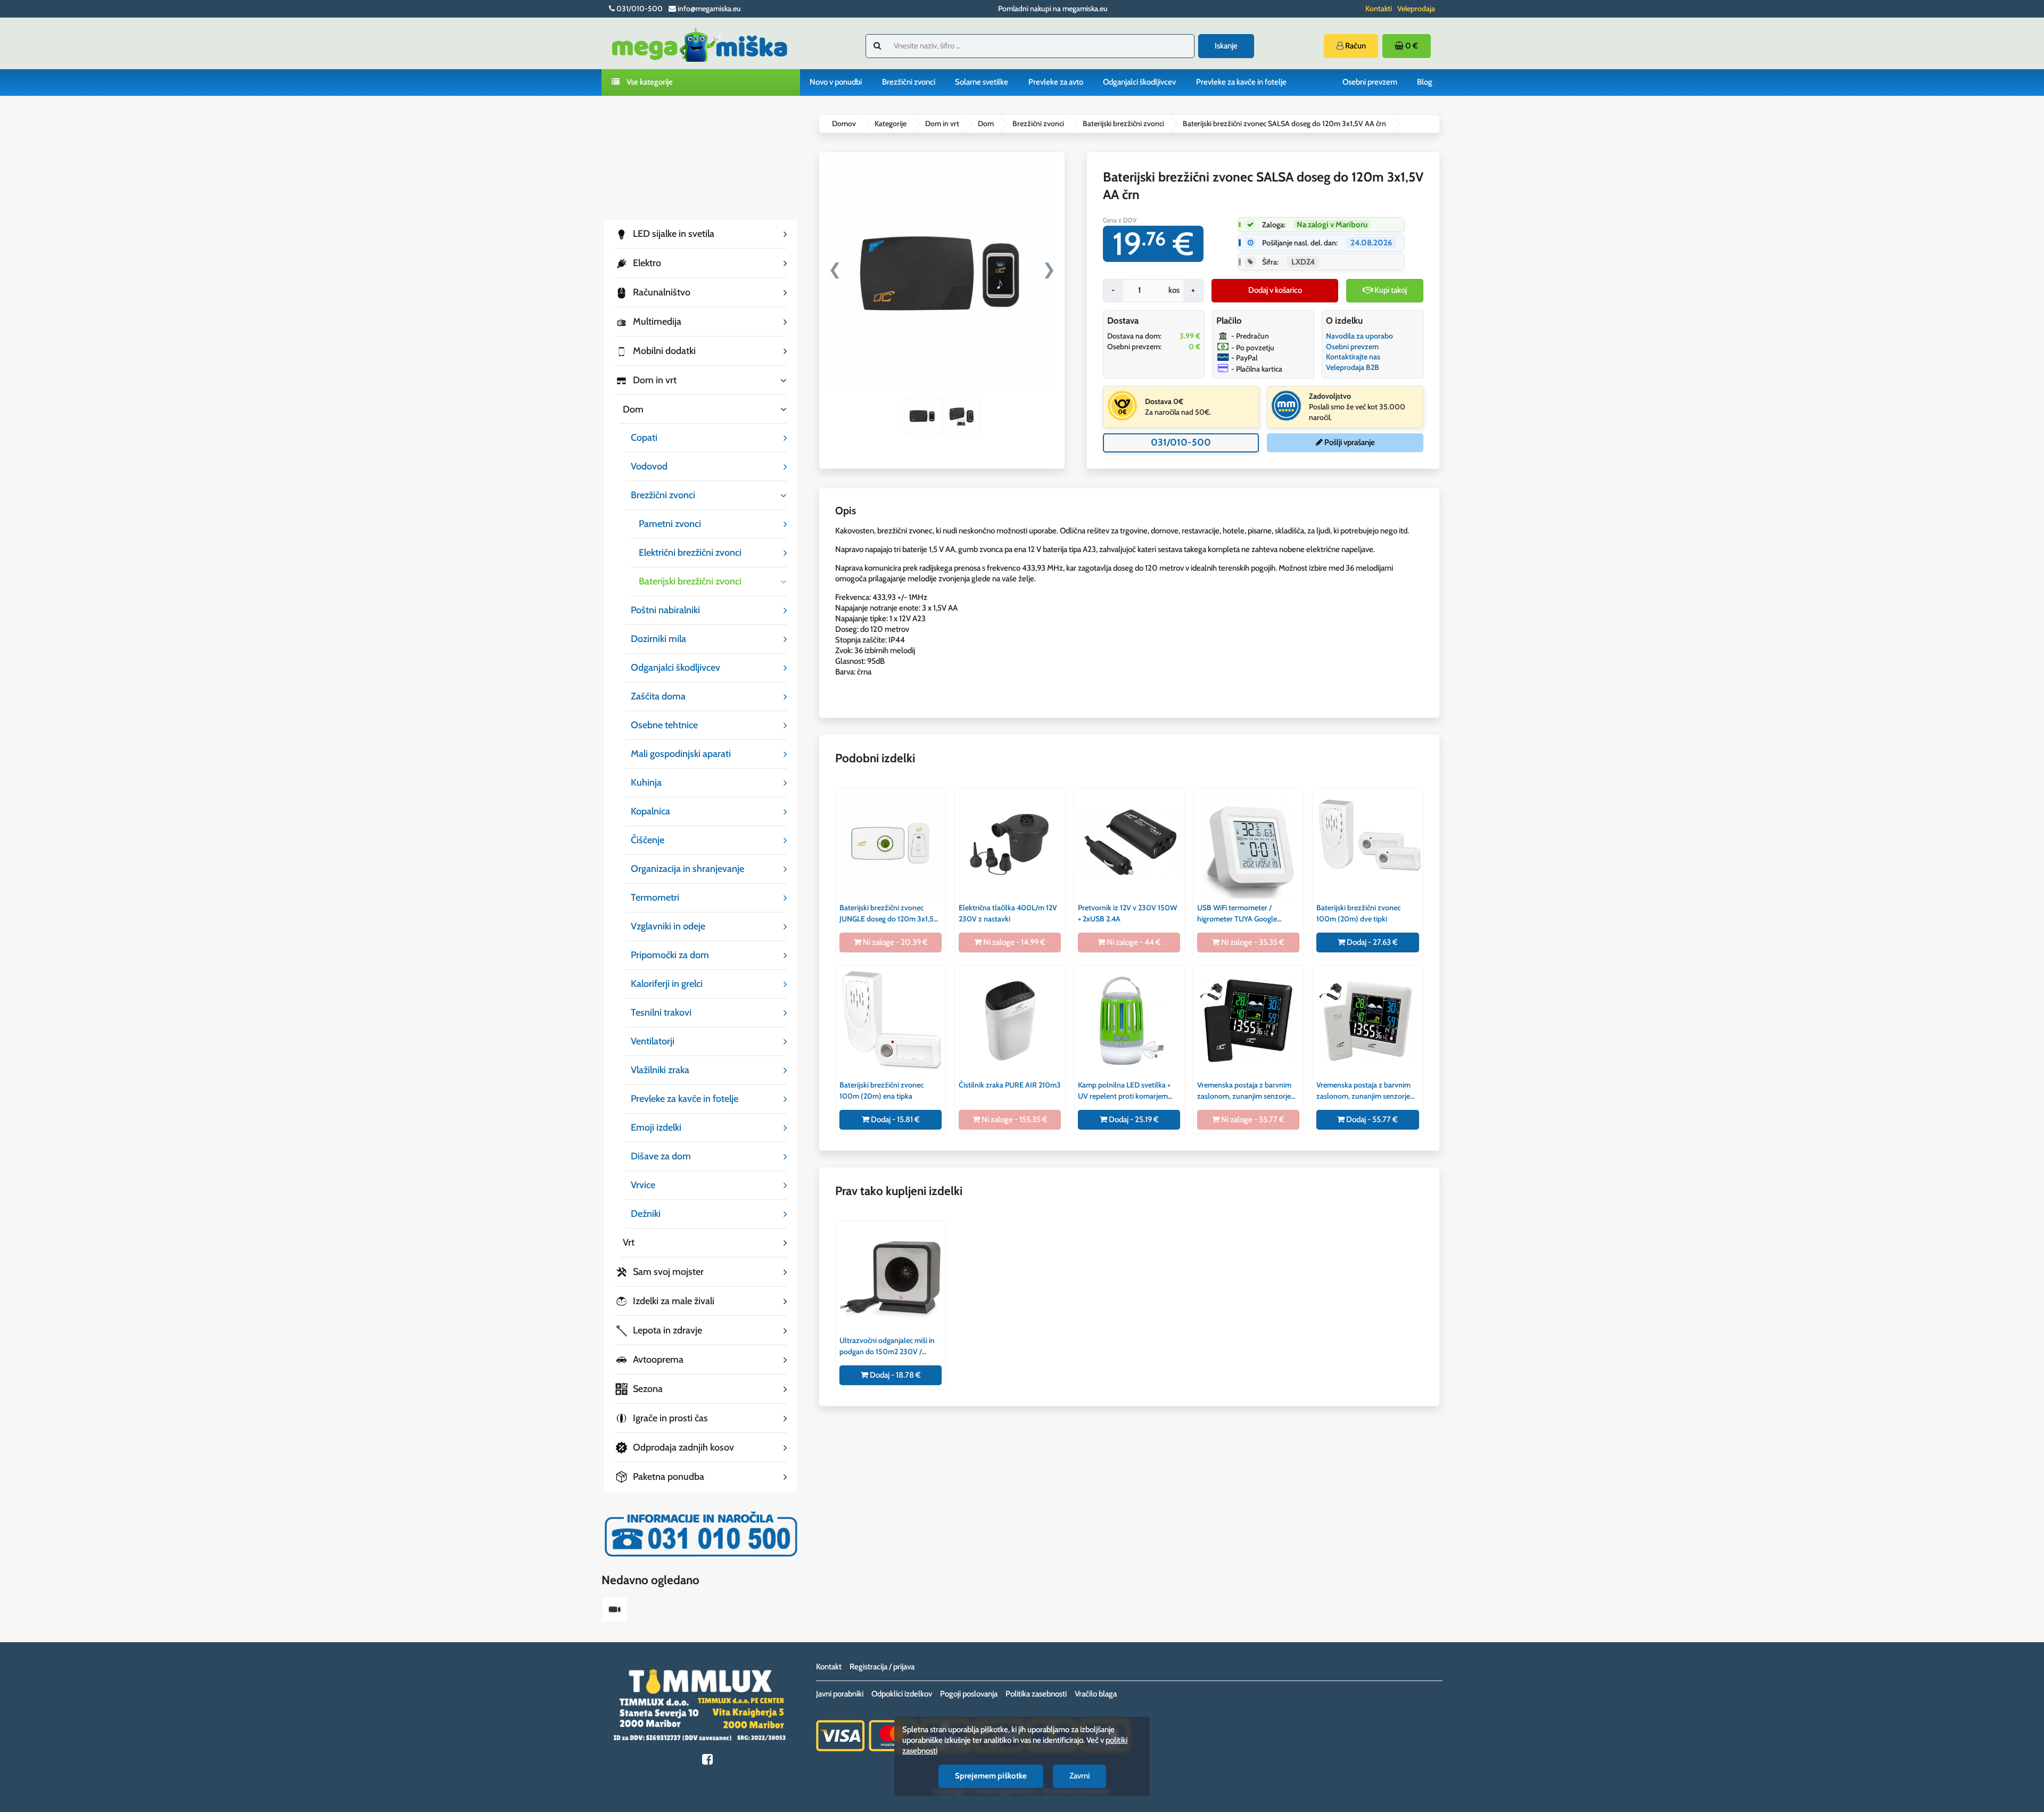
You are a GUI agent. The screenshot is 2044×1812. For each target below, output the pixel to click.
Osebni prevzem (1370, 82)
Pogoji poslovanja (969, 1694)
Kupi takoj (1390, 290)
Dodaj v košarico (1275, 290)
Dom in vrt (942, 123)
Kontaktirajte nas (1353, 357)
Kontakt (829, 1667)
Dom (986, 123)
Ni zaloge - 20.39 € (895, 942)
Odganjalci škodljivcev (1139, 82)
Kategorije (891, 123)
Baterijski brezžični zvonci (1123, 123)
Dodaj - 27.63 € (1371, 942)
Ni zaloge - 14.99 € (1013, 942)
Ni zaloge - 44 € (1133, 942)
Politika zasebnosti (1036, 1694)
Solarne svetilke (982, 82)
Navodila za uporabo (1359, 336)
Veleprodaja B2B (1353, 367)
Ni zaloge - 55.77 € (1252, 1119)
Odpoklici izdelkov (902, 1694)
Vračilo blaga (1096, 1694)
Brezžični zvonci (909, 82)
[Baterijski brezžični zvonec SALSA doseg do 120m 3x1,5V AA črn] (615, 1611)
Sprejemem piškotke (991, 1776)
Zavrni (1079, 1776)
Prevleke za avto (1056, 82)
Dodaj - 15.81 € (895, 1119)
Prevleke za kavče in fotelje (1241, 82)
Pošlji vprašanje (1349, 442)
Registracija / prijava (882, 1667)
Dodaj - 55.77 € (1371, 1119)
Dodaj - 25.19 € (1133, 1119)
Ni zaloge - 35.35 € (1252, 942)
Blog (1425, 82)
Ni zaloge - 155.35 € (1014, 1119)
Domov (844, 123)
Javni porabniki (840, 1694)
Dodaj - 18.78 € (895, 1375)
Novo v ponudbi (836, 82)
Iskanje (1226, 46)
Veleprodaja (1416, 9)
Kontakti (1379, 9)
